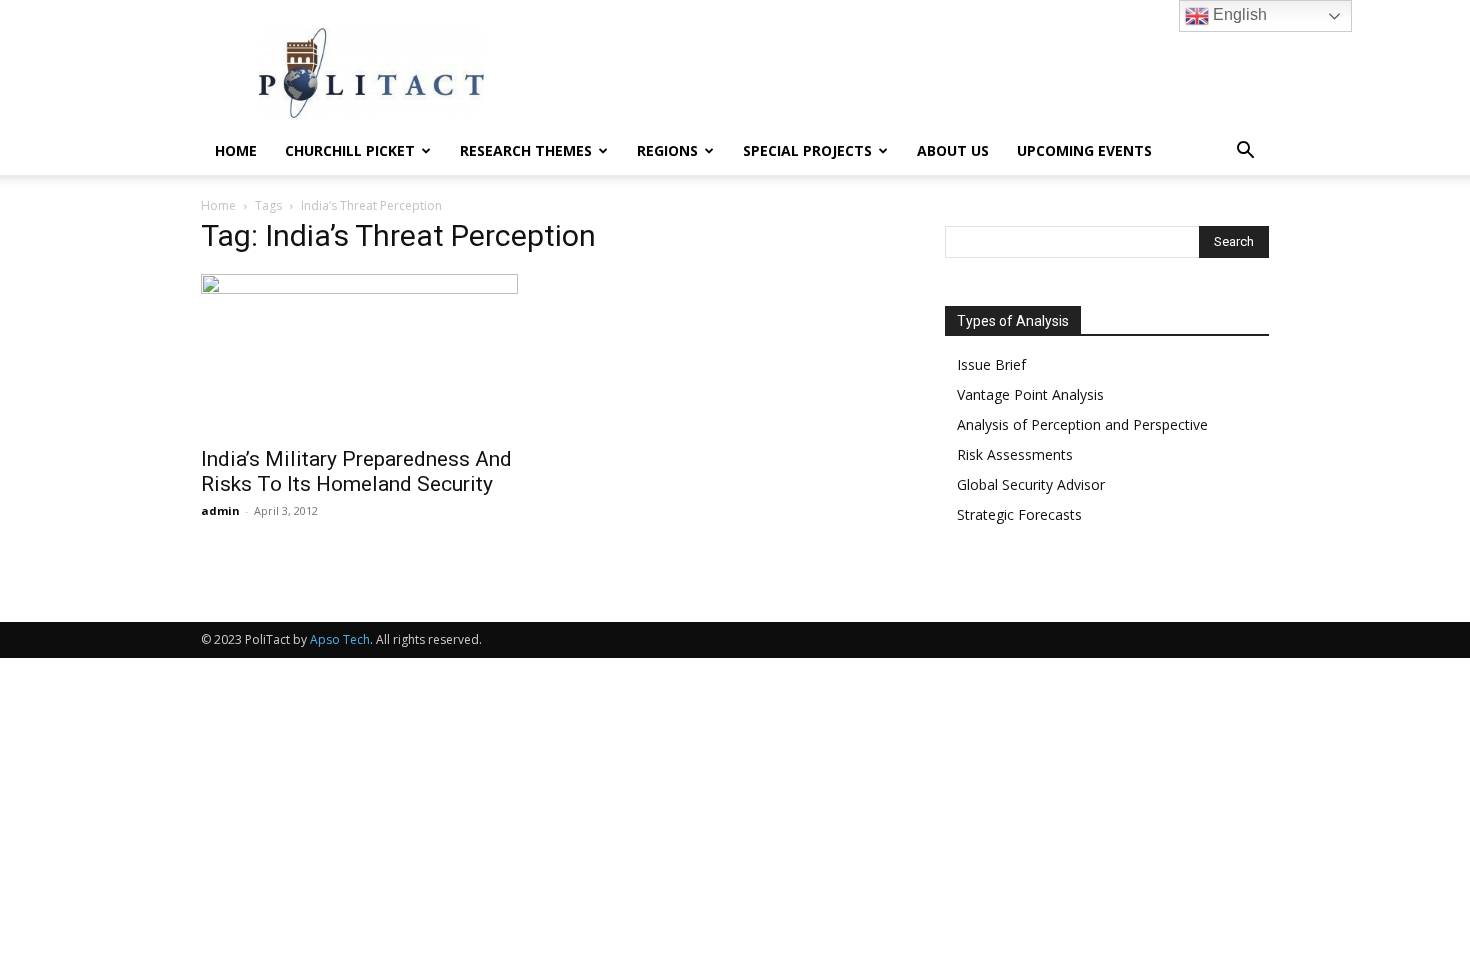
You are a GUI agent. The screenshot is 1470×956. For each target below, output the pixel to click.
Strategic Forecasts (1019, 514)
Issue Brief (991, 364)
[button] (1245, 152)
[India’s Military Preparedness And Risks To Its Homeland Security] (363, 354)
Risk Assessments (1015, 454)
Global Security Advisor (1031, 484)
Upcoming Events (1084, 150)
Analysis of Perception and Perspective (1082, 424)
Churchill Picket (350, 150)
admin (220, 510)
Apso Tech (340, 639)
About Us (953, 150)
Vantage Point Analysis (1030, 394)
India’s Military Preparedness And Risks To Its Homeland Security (356, 471)
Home (236, 150)
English (1238, 14)
